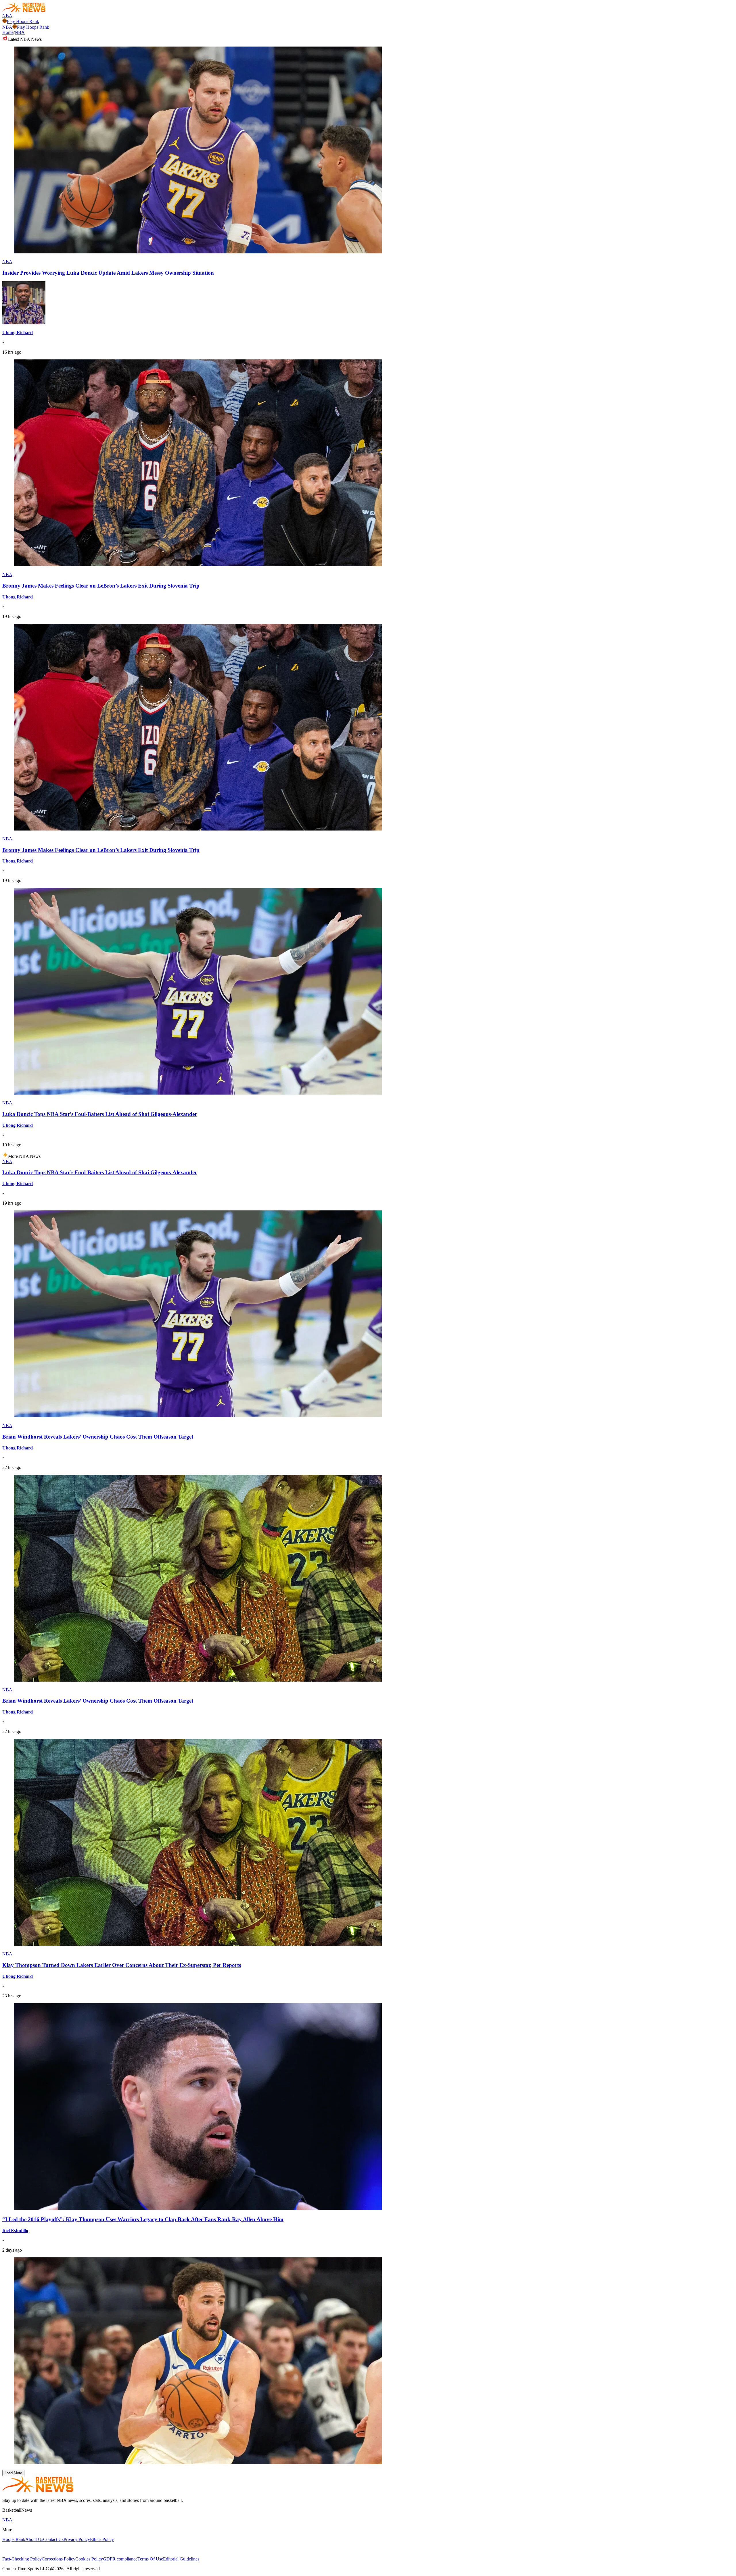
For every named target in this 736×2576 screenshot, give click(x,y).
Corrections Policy (59, 2559)
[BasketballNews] (24, 10)
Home (8, 32)
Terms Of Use (150, 2559)
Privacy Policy (77, 2539)
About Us (34, 2539)
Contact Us (53, 2539)
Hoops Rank (14, 2539)
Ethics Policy (102, 2539)
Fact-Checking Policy (22, 2559)
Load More (13, 2473)
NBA (7, 16)
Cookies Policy (89, 2559)
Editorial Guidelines (181, 2559)
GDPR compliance (120, 2559)
